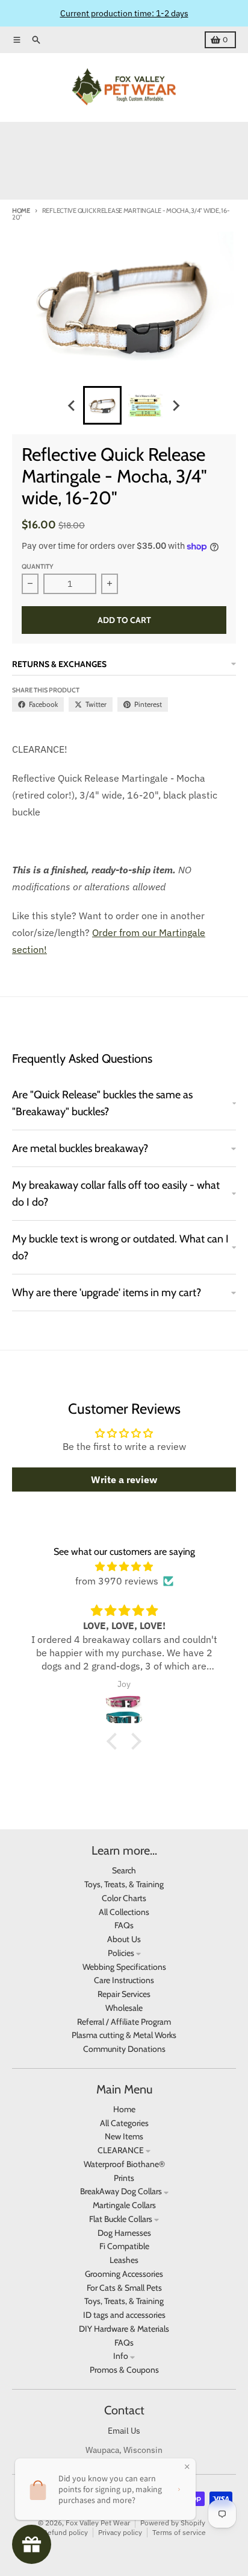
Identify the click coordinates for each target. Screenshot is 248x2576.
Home (21, 210)
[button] (115, 1741)
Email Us (124, 2431)
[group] (102, 405)
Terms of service (179, 2532)
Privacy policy (120, 2532)
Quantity (38, 566)
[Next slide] (176, 405)
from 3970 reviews (117, 1581)
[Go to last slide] (72, 405)
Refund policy (65, 2532)
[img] (124, 1566)
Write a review (124, 1479)
